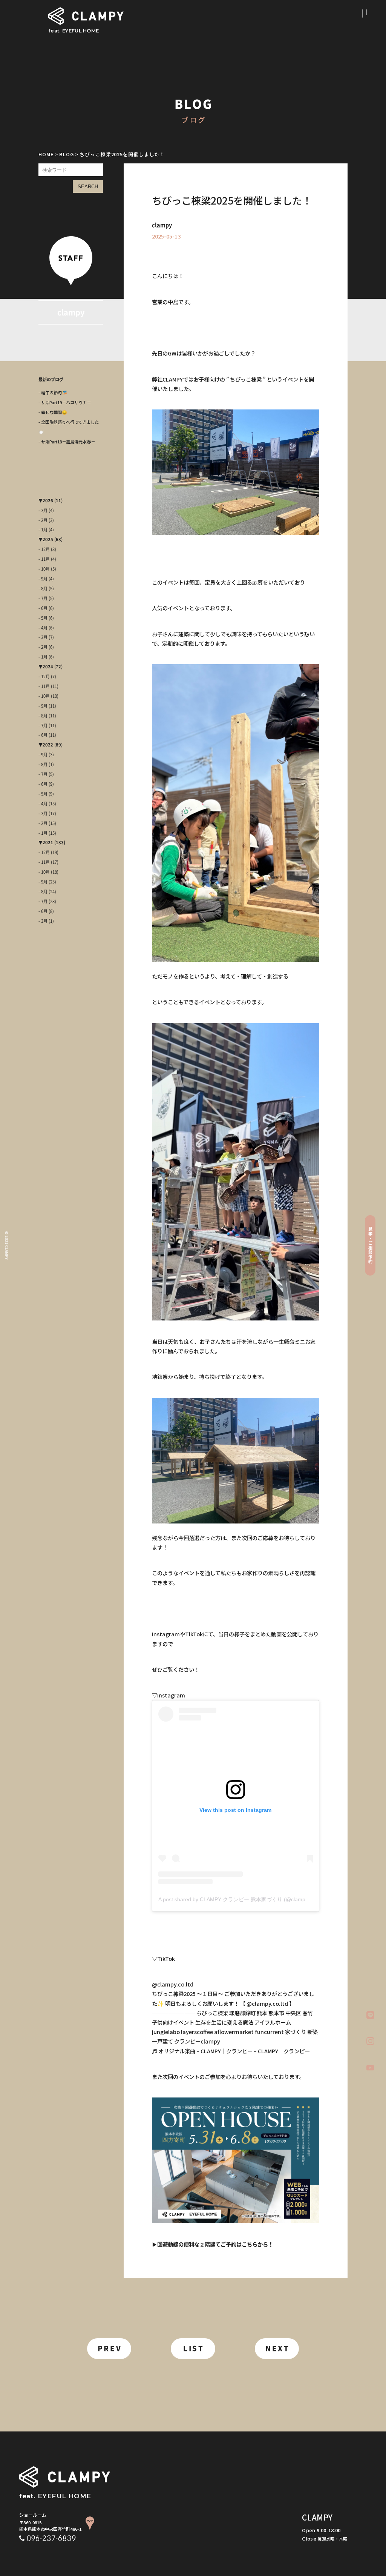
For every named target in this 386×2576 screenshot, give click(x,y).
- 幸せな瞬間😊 (53, 412)
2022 (48, 745)
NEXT (278, 2348)
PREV (110, 2348)
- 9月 (43, 579)
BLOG (67, 154)
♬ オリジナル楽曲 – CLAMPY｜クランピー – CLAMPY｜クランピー (231, 2051)
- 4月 (43, 628)
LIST (194, 2348)
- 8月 (43, 589)
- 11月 (44, 559)
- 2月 (43, 520)
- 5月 (43, 618)
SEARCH (88, 187)
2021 (48, 843)
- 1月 (43, 530)
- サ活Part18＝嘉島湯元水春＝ (67, 442)
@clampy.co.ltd (173, 1984)
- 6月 (43, 608)
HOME (46, 154)
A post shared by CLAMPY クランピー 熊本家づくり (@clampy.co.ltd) (241, 1899)
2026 (48, 501)
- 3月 (43, 510)
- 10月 (44, 569)
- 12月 (44, 549)
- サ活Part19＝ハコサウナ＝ (65, 402)
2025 (48, 539)
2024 (48, 667)
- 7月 (43, 598)
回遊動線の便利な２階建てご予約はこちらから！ (215, 2244)
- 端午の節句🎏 (53, 392)
